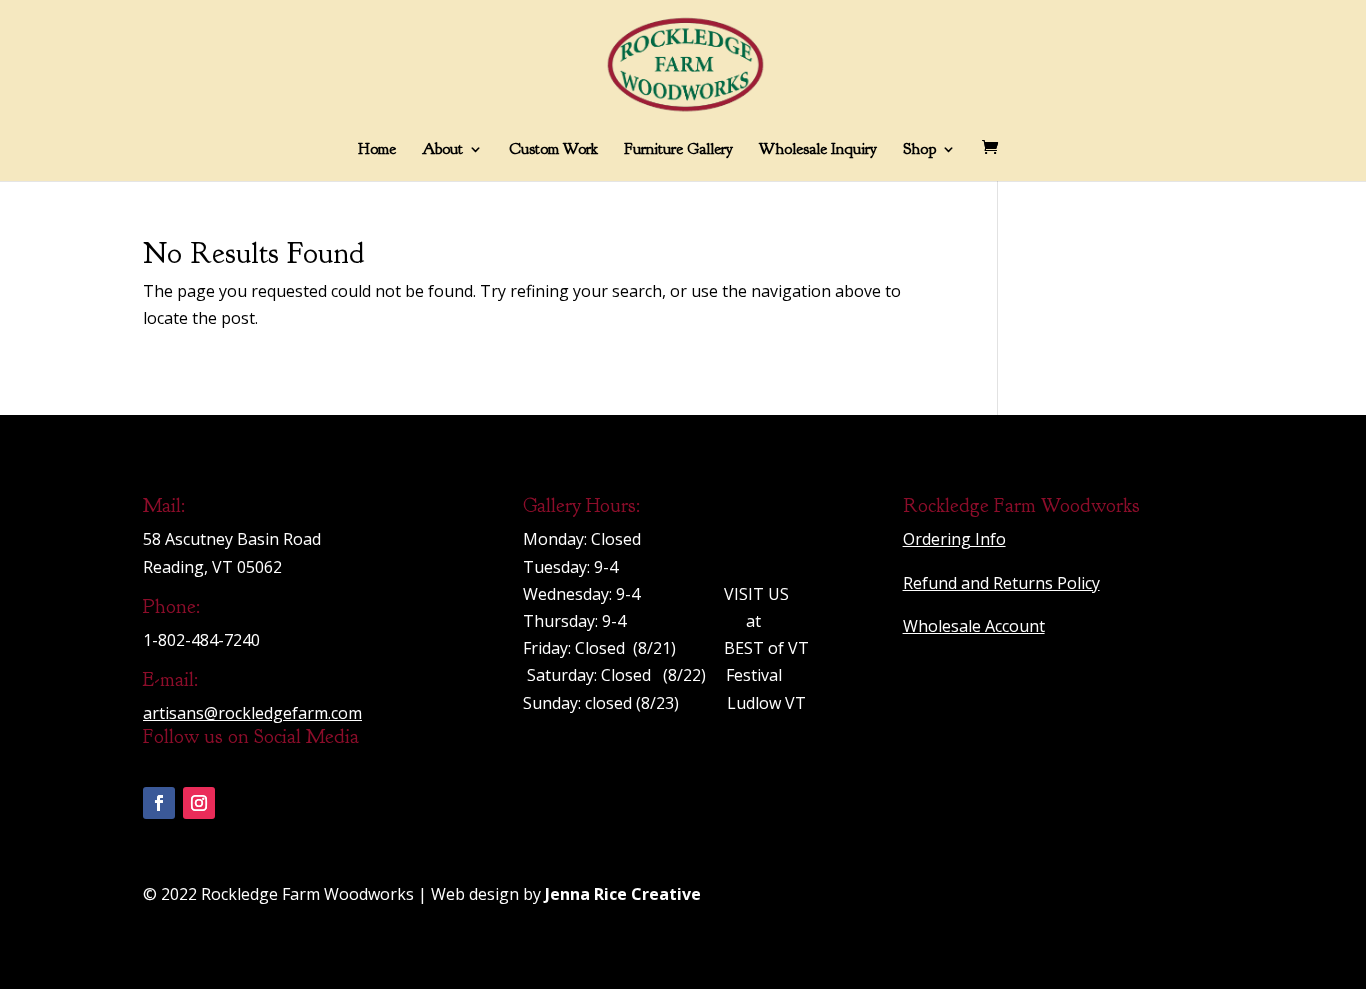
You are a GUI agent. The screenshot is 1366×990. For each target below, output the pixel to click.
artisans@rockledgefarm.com (252, 713)
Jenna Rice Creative (623, 894)
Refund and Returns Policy (1001, 583)
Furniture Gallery (678, 150)
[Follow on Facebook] (159, 803)
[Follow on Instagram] (199, 803)
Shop (919, 150)
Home (377, 150)
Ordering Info (954, 539)
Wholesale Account (974, 626)
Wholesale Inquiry (818, 150)
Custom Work (553, 150)
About (442, 150)
